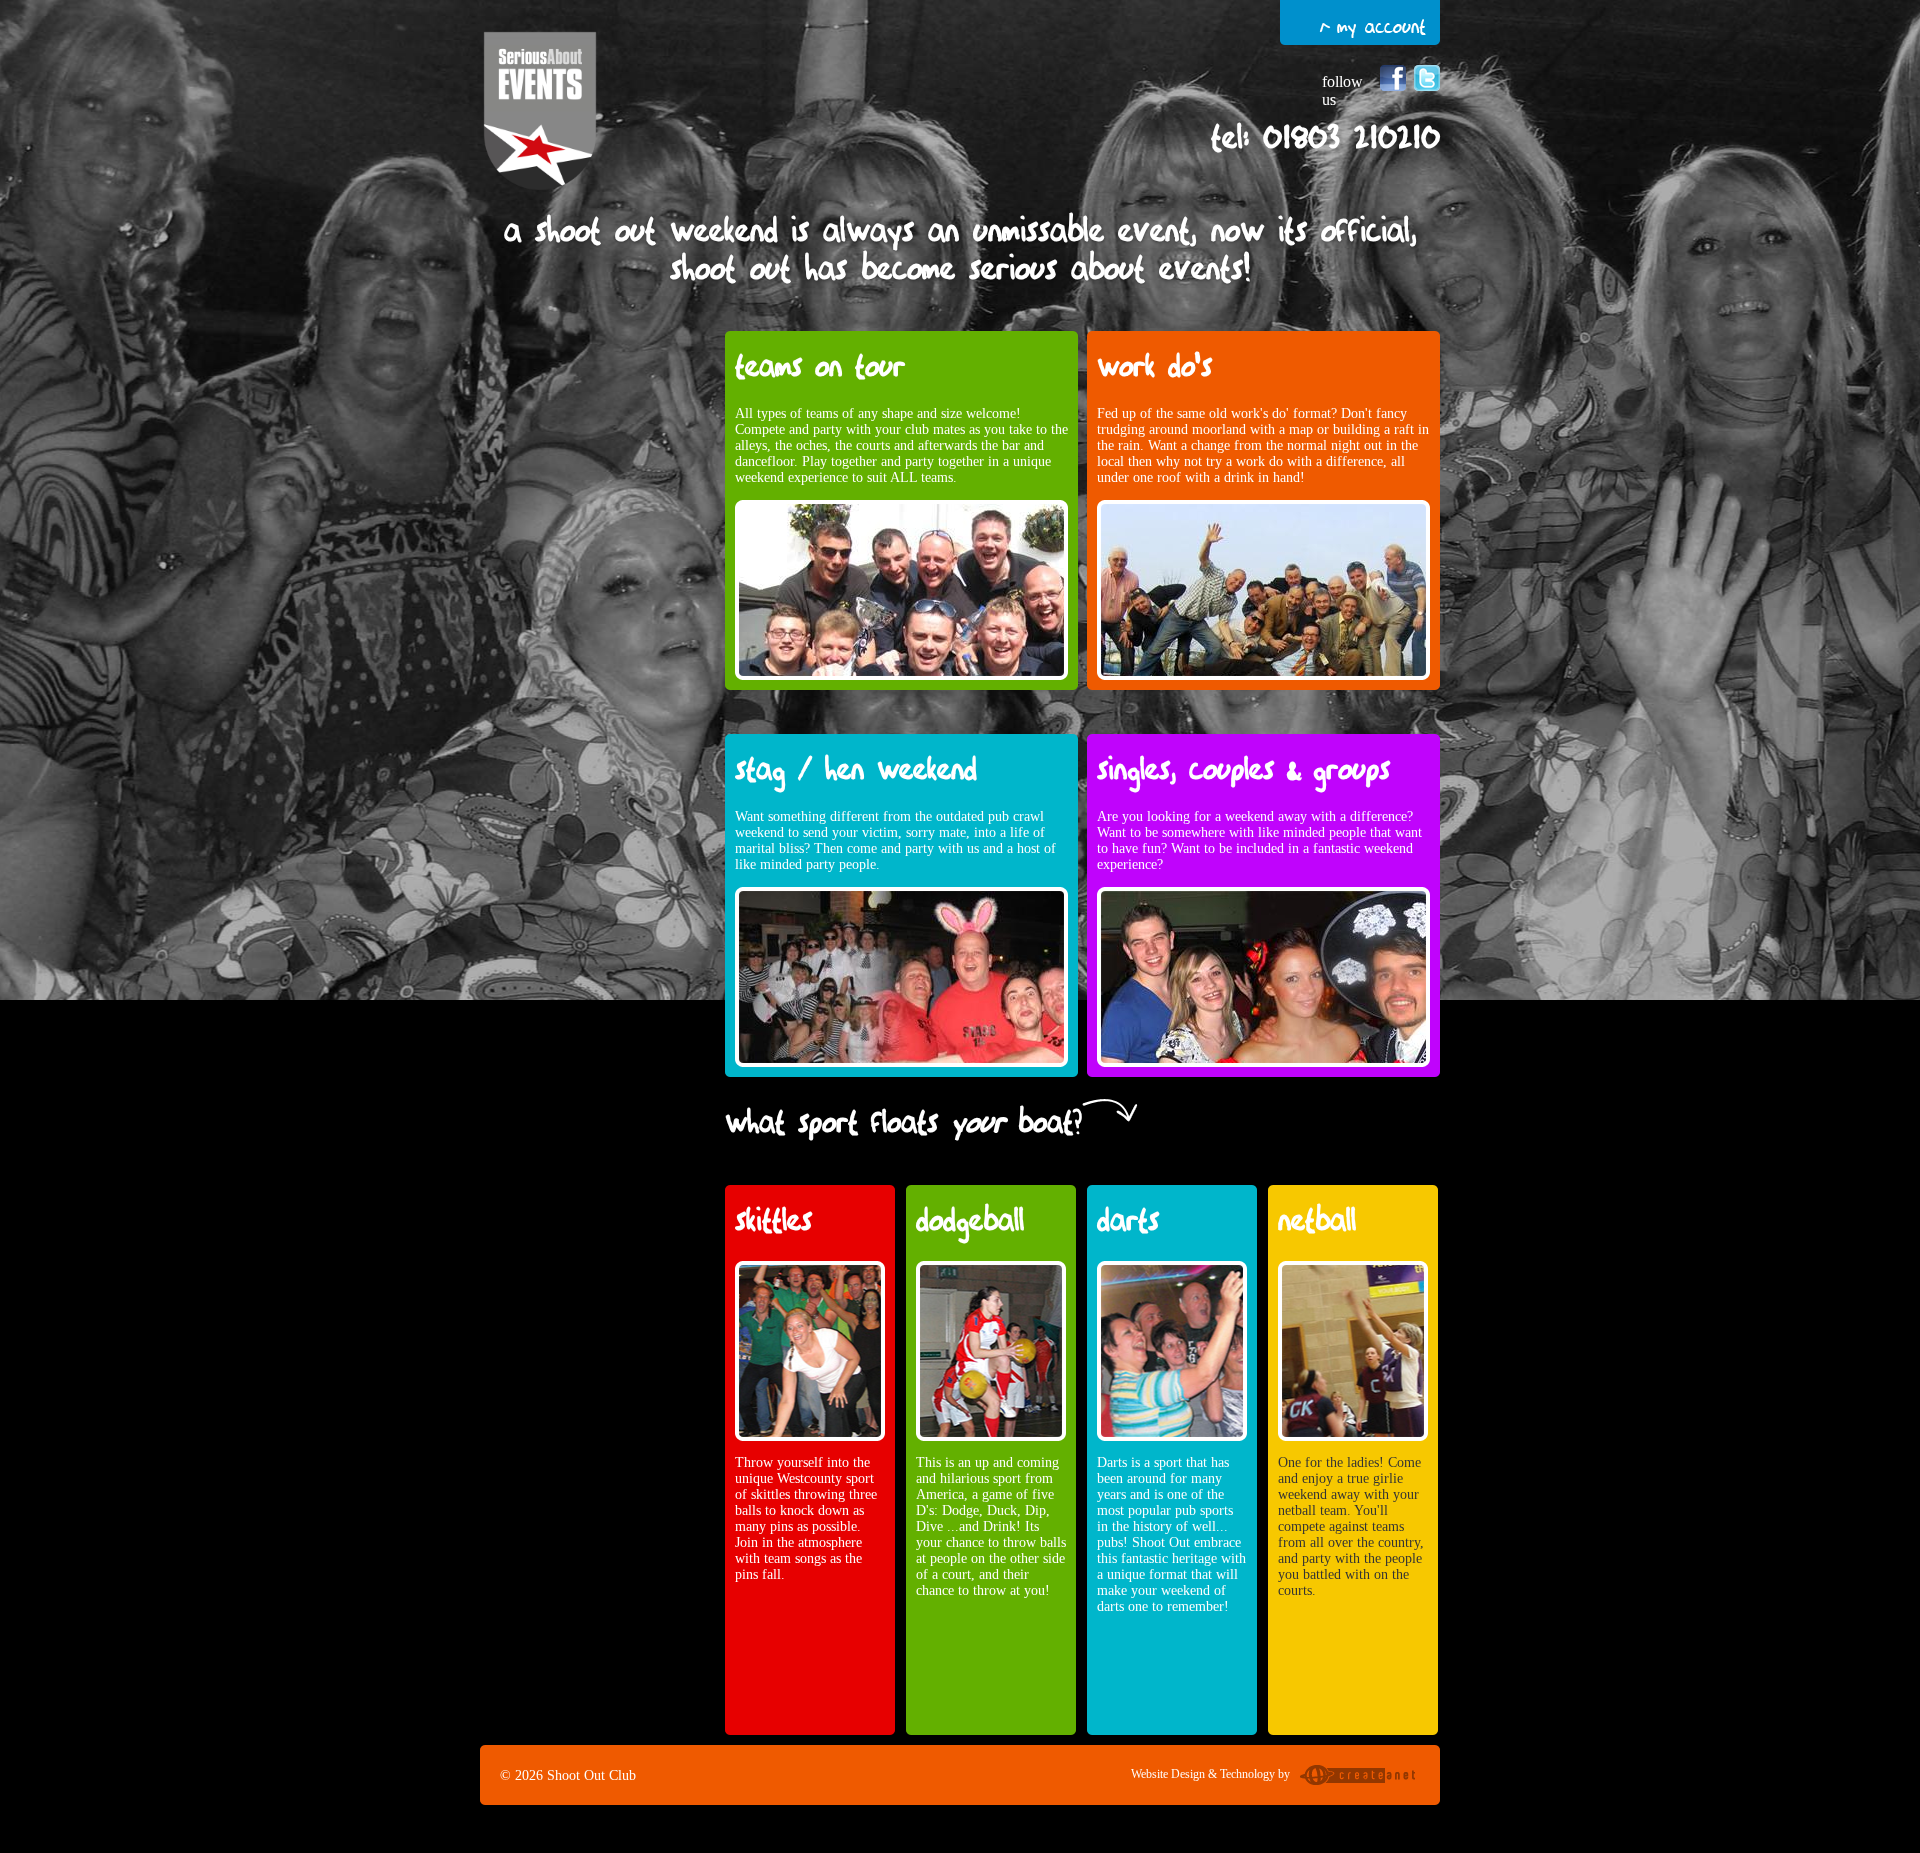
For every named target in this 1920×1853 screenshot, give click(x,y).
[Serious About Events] (540, 112)
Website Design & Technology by (1210, 1774)
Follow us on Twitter (1427, 78)
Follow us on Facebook (1393, 78)
